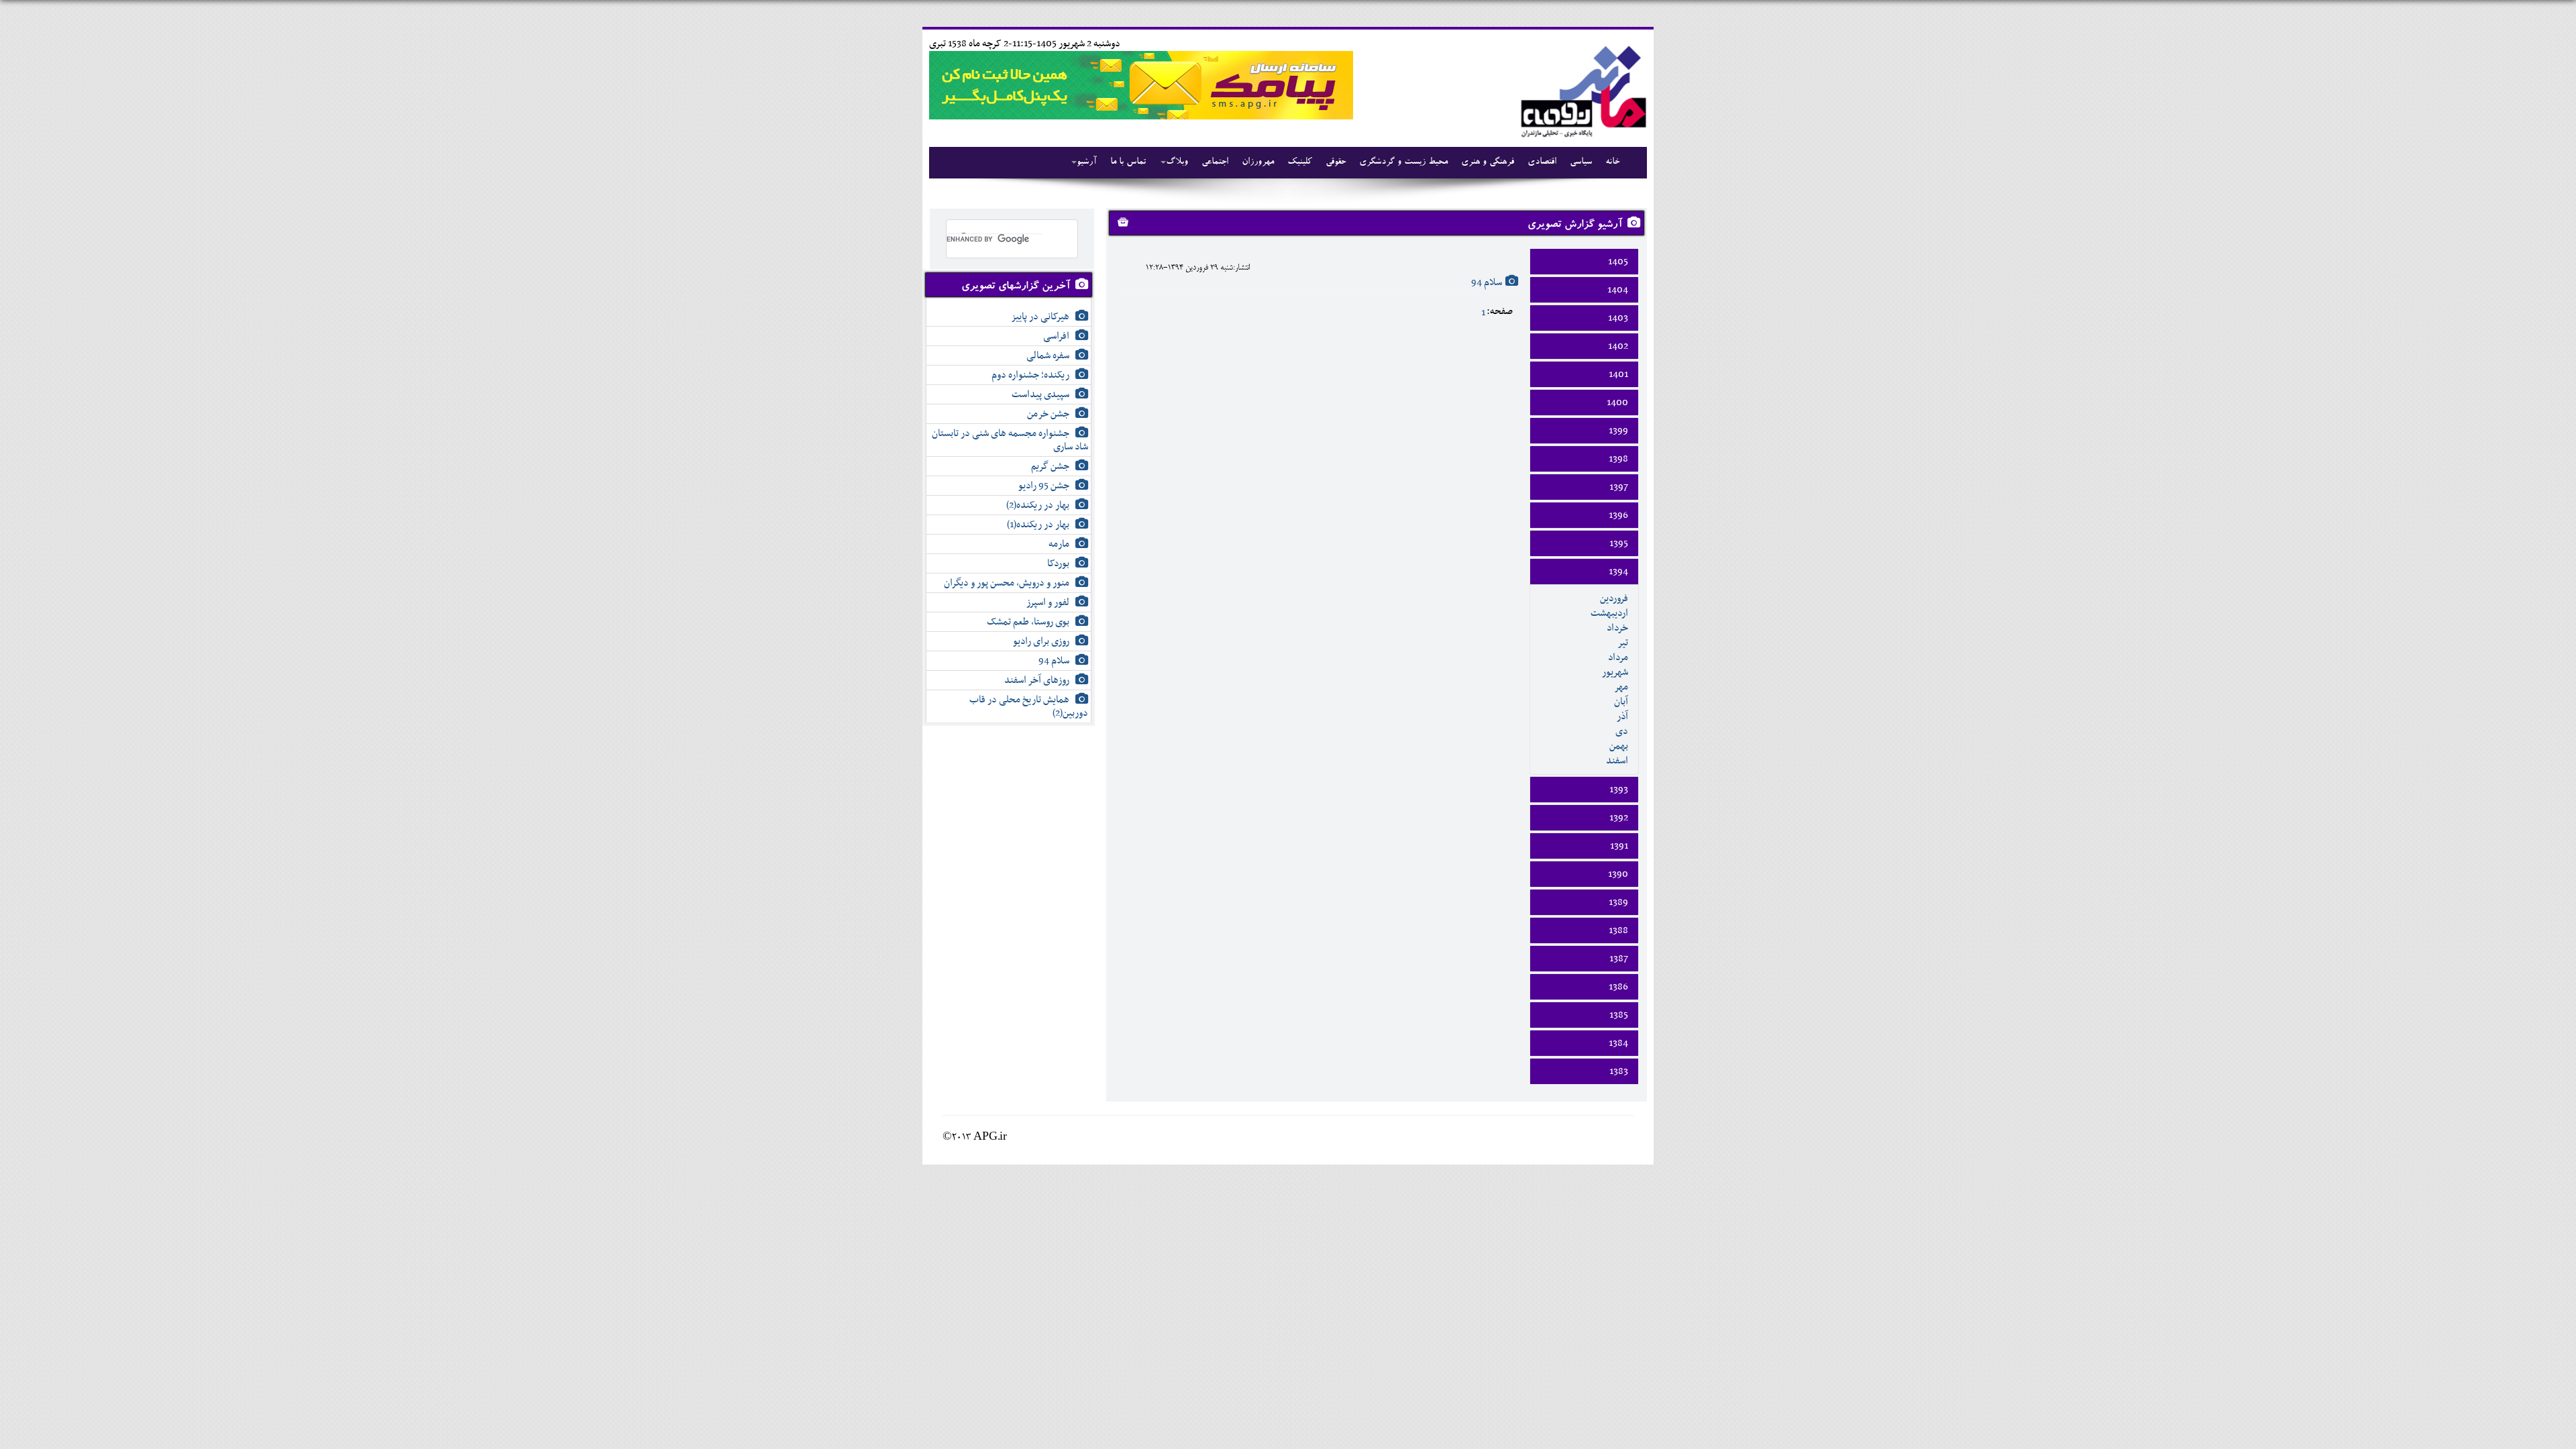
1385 (1619, 1015)
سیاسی (1581, 162)
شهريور (1615, 672)
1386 (1618, 987)
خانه (1612, 162)
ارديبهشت (1609, 613)
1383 (1619, 1071)
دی (1622, 731)
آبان (1621, 702)
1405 (1618, 262)
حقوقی (1336, 162)
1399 (1618, 431)
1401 (1618, 374)
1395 (1619, 543)
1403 (1618, 318)
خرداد (1617, 628)
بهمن (1619, 746)
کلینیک (1300, 162)
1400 (1617, 402)
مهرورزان (1258, 162)
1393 (1619, 790)
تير (1623, 643)
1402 (1618, 346)
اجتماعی (1215, 162)
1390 (1618, 874)
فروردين (1614, 598)
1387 (1619, 959)
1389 (1618, 902)
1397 (1619, 487)
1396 (1618, 515)
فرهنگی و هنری (1488, 162)
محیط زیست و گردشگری (1403, 162)
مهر (1621, 687)
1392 (1619, 818)
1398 (1618, 459)
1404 (1618, 290)
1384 (1618, 1043)
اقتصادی (1542, 162)
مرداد (1618, 657)
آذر (1622, 716)
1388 (1618, 930)
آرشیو (1087, 162)
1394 (1618, 572)
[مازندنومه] (1581, 90)
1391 (1619, 846)
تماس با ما (1128, 162)
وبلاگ (1177, 162)
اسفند (1617, 761)
